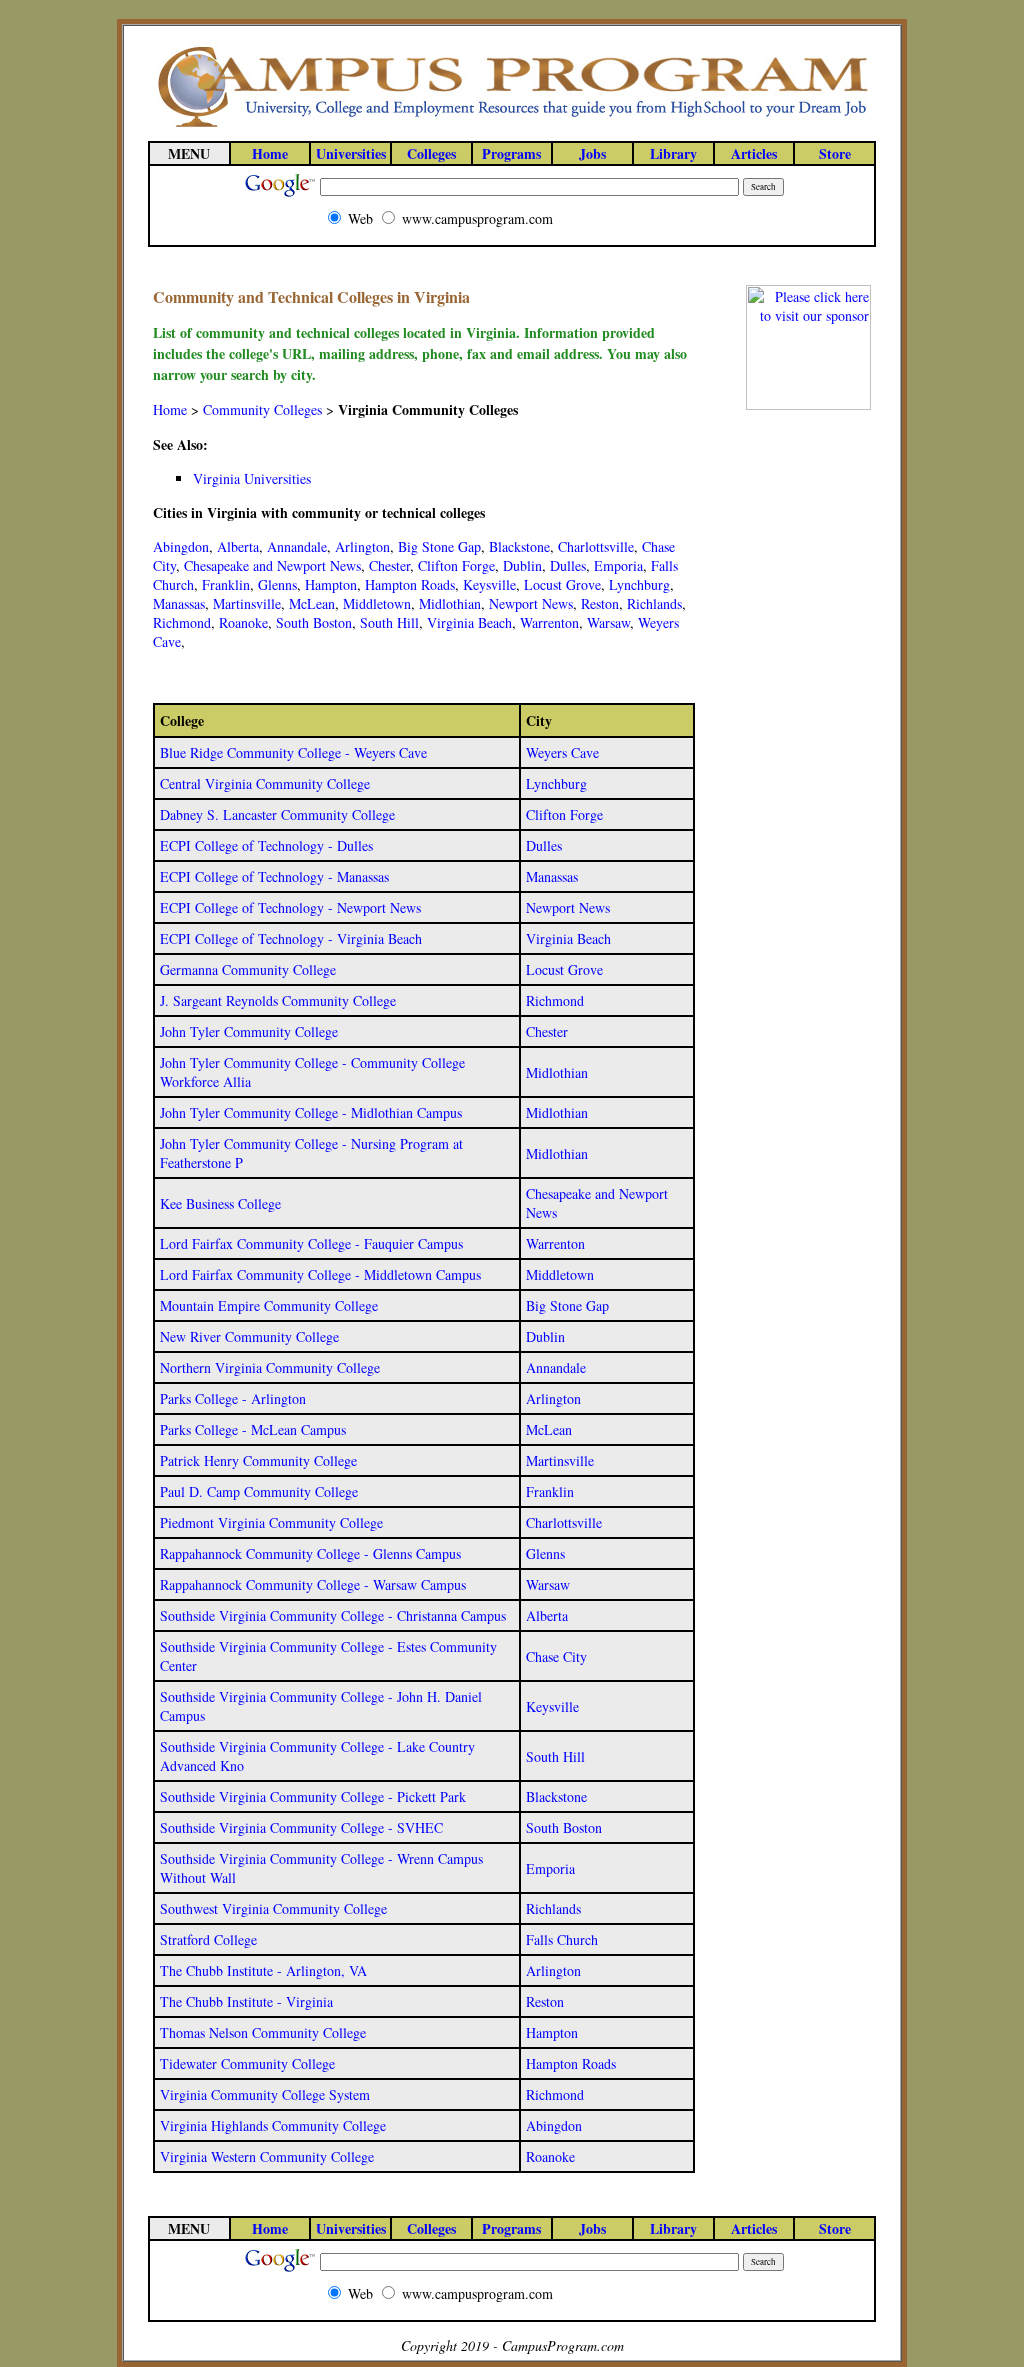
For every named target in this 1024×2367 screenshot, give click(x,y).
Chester (389, 565)
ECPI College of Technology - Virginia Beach (291, 938)
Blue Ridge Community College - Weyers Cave (293, 752)
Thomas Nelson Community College (263, 2032)
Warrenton (549, 622)
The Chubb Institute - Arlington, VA (263, 1970)
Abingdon (181, 546)
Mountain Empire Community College (269, 1305)
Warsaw (608, 622)
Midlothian (450, 603)
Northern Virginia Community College (270, 1367)
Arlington (362, 546)
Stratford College (208, 1939)
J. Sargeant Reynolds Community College (278, 1000)
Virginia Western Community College (267, 2156)
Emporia (618, 565)
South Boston (314, 622)
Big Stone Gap (439, 546)
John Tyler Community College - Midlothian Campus (311, 1112)
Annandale (297, 546)
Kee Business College (220, 1203)
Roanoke (243, 622)
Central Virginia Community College (265, 783)
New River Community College (249, 1336)
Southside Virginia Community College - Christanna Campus (333, 1615)
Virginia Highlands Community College (273, 2125)
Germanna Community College (248, 969)
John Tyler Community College (249, 1031)
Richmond (182, 622)
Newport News (531, 603)
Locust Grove (562, 584)
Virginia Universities (252, 478)
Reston (600, 603)
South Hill (389, 622)
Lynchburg (639, 584)
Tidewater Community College (247, 2063)
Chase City (556, 1656)
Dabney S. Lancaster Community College (277, 814)
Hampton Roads (410, 584)
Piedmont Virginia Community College (271, 1522)
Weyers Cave (562, 752)
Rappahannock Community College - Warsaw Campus (313, 1584)
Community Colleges (262, 409)
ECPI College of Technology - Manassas (274, 876)
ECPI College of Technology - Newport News (290, 907)
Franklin (226, 584)
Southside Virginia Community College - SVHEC (301, 1827)
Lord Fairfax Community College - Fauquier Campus (311, 1243)
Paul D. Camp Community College (259, 1491)
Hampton (331, 584)
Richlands (654, 603)
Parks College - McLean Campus (253, 1429)
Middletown (377, 603)
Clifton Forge (456, 565)
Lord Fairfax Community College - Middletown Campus (320, 1274)
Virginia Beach (469, 622)
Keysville (489, 584)
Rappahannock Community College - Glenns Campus (310, 1553)
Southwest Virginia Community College (273, 1908)
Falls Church (562, 1939)
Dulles (568, 565)
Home (170, 409)
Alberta (238, 546)
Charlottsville (596, 546)
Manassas (179, 603)
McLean (312, 603)
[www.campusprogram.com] (512, 125)
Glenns (277, 584)
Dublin (522, 565)
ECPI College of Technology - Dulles (266, 845)
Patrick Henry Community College (258, 1460)
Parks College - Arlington (233, 1398)
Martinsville (247, 603)
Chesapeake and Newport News (272, 565)
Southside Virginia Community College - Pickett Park (313, 1796)
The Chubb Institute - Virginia (246, 2001)
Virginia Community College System (265, 2094)
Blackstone (519, 546)
